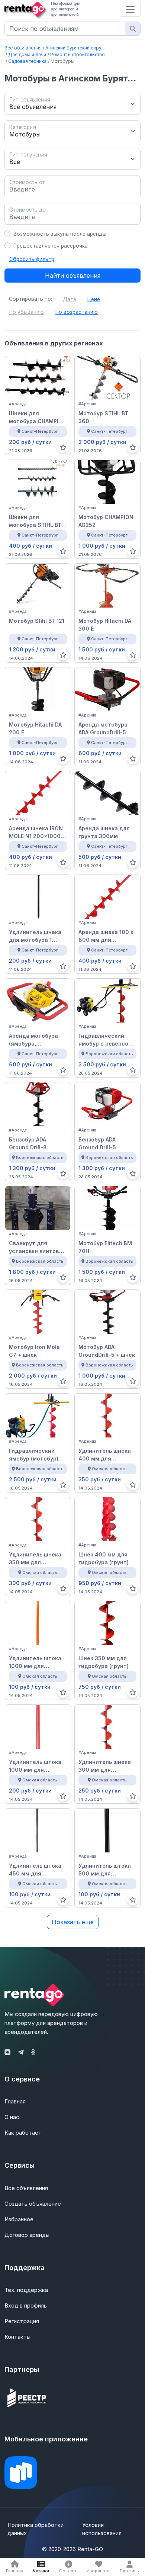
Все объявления (23, 48)
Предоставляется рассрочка (51, 246)
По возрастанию (77, 312)
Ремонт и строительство (78, 54)
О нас (12, 2117)
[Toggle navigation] (130, 9)
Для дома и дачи (27, 54)
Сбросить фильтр (32, 259)
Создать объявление (33, 2204)
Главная (15, 2101)
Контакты (17, 2337)
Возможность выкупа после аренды (60, 234)
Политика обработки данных (36, 2529)
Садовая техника (27, 61)
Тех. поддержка (26, 2290)
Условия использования (102, 2529)
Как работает (23, 2133)
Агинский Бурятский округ (74, 48)
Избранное (19, 2219)
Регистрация (22, 2321)
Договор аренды (27, 2235)
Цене (94, 299)
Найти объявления (73, 276)
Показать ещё (73, 1922)
